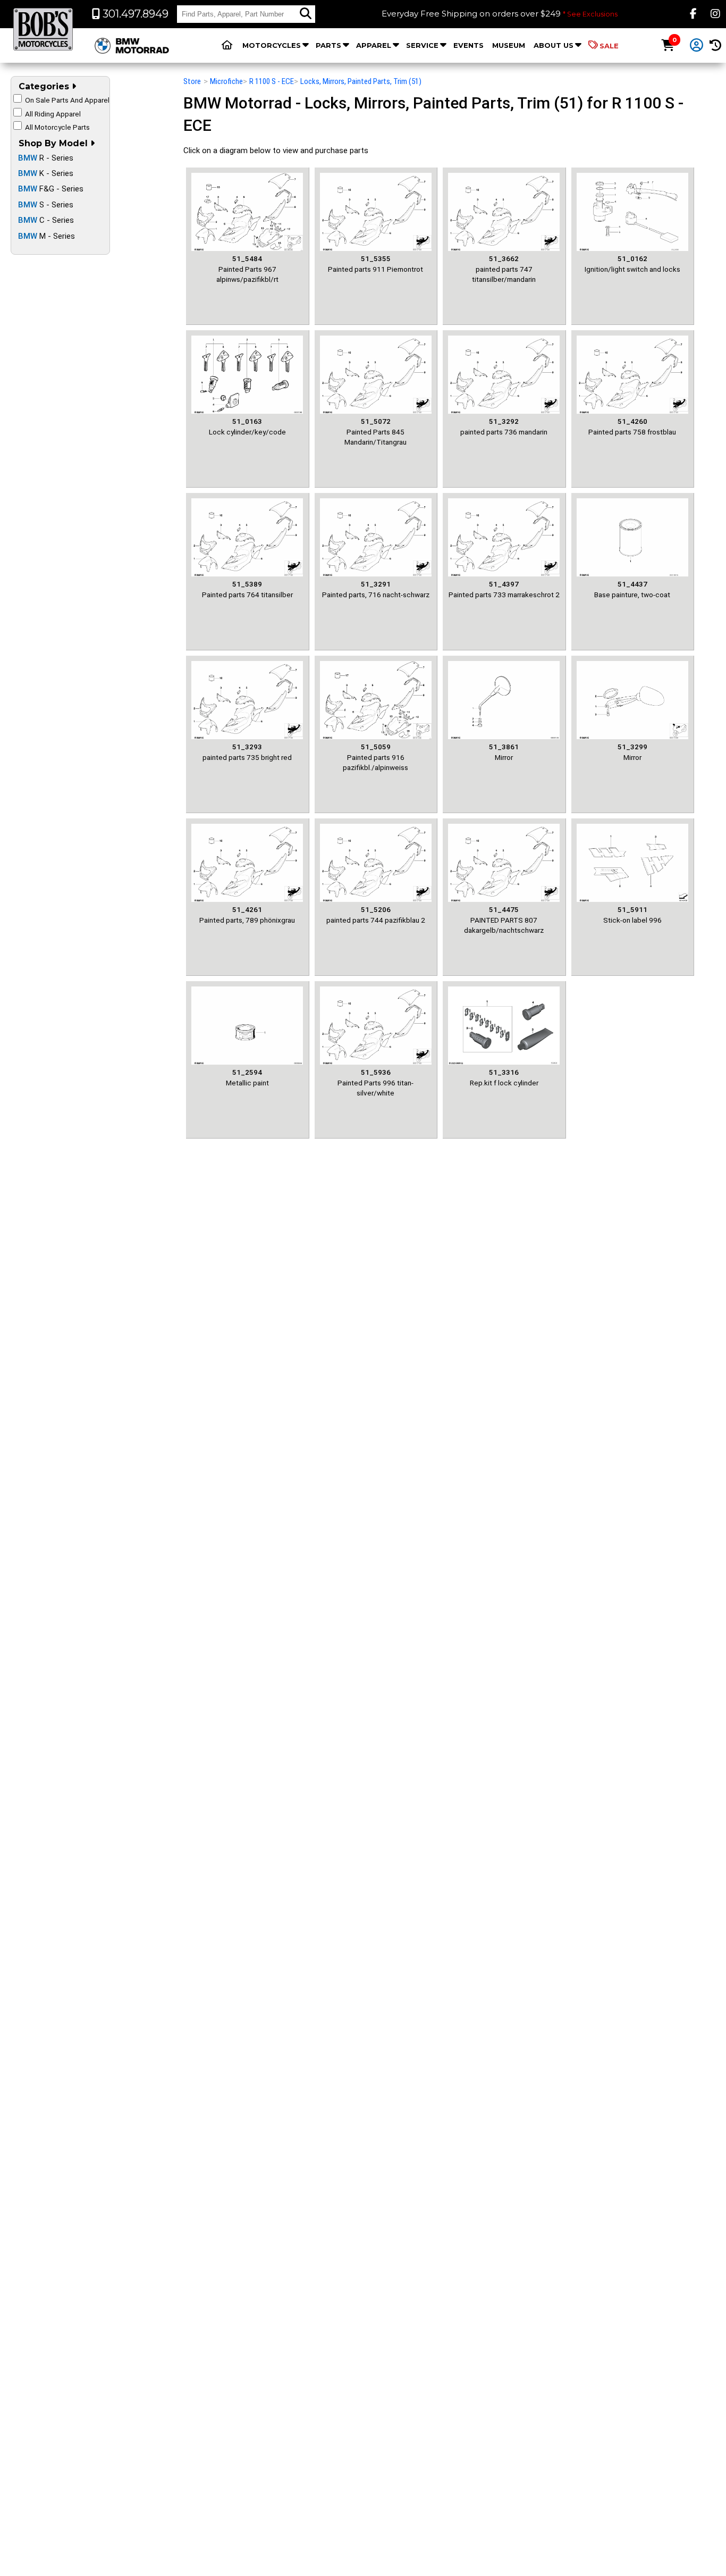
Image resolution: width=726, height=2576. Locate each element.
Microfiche (226, 81)
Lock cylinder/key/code (247, 426)
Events (468, 45)
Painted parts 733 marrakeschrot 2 (504, 589)
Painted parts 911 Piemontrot (375, 264)
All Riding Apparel (53, 114)
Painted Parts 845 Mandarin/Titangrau (375, 432)
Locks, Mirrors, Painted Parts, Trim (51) (361, 81)
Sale (609, 46)
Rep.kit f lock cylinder (504, 1077)
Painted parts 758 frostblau (632, 426)
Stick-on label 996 (632, 914)
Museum (509, 45)
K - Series (46, 173)
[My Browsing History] (716, 45)
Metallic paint (247, 1077)
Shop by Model (54, 143)
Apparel (374, 45)
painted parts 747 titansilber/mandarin (504, 269)
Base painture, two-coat (632, 589)
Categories (45, 86)
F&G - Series (51, 189)
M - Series (47, 236)
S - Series (46, 205)
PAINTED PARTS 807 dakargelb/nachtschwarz (504, 920)
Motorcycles (272, 45)
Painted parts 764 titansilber (247, 589)
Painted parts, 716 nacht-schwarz (376, 589)
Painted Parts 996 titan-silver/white (375, 1082)
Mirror (504, 752)
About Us (554, 45)
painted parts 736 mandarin (504, 426)
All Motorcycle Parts (57, 127)
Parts (328, 45)
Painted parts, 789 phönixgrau (247, 914)
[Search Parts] (306, 14)
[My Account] (697, 46)
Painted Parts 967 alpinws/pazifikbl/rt (247, 269)
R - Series (46, 158)
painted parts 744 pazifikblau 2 (376, 914)
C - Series (46, 220)
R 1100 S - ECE (272, 81)
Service (422, 45)
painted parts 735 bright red (247, 752)
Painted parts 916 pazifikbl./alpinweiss (375, 757)
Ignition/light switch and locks (632, 264)
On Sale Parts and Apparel (67, 100)
